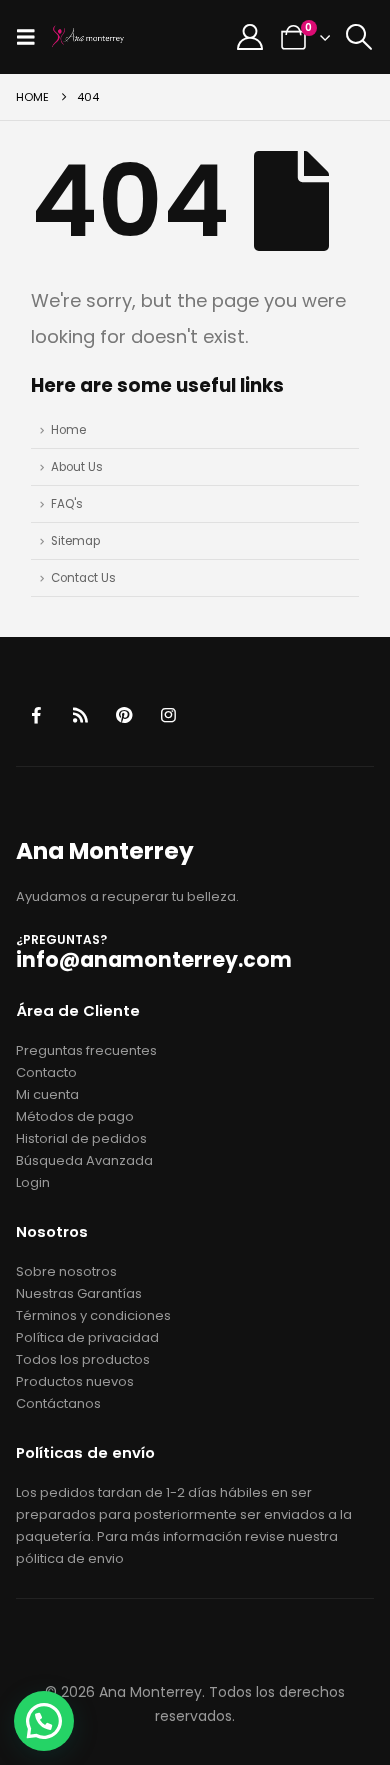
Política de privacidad (87, 1337)
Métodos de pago (75, 1116)
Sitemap (75, 541)
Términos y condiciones (93, 1315)
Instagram (168, 715)
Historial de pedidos (81, 1138)
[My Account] (250, 37)
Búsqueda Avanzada (84, 1160)
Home (68, 430)
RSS (80, 715)
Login (33, 1182)
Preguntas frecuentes (86, 1050)
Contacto (46, 1072)
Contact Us (83, 578)
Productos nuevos (75, 1381)
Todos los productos (83, 1359)
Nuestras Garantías (79, 1293)
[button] (32, 37)
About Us (77, 467)
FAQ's (67, 504)
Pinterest (124, 715)
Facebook (36, 715)
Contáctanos (58, 1403)
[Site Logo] (88, 37)
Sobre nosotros (66, 1271)
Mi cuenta (47, 1094)
